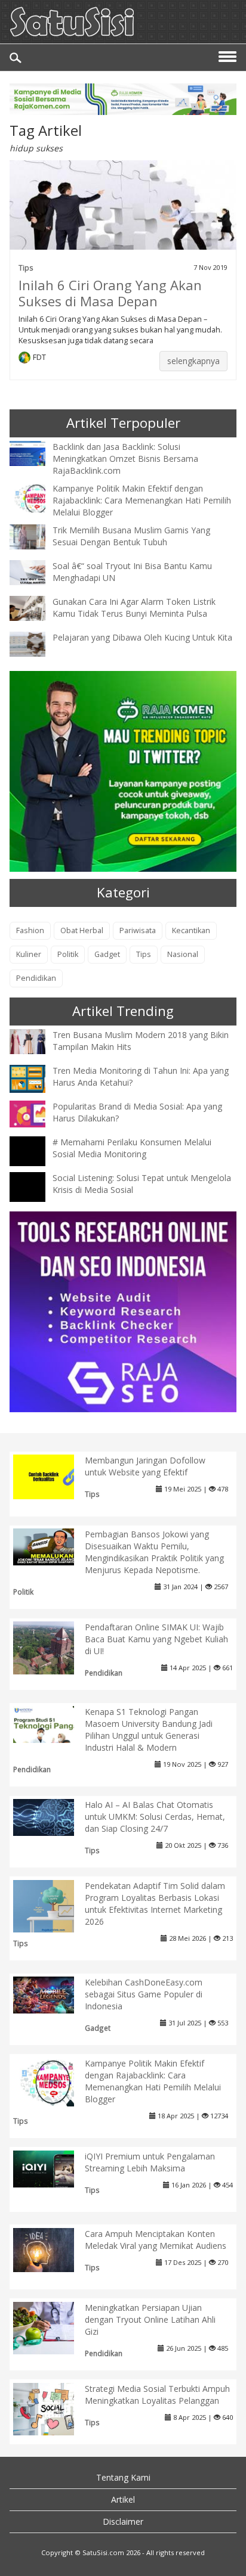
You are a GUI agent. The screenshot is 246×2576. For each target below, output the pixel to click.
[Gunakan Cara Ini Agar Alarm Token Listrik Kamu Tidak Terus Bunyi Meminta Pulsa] (36, 607)
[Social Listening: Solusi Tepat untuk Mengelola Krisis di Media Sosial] (36, 1198)
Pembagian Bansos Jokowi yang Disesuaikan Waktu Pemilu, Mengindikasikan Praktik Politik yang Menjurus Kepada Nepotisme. (154, 1552)
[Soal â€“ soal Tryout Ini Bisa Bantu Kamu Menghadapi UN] (36, 571)
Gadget (107, 954)
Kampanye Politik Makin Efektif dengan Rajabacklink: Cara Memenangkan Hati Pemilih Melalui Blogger (142, 500)
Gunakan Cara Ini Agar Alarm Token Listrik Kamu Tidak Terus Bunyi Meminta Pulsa (134, 608)
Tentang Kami (123, 2477)
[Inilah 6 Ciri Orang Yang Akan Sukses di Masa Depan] (123, 212)
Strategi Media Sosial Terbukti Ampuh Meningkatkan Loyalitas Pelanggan (157, 2395)
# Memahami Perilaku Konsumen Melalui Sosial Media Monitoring (132, 1148)
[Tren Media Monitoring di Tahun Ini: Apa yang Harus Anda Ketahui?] (36, 1078)
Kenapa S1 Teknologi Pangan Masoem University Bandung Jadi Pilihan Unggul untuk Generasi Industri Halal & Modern (149, 1730)
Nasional (183, 954)
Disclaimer (123, 2521)
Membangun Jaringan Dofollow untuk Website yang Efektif (145, 1466)
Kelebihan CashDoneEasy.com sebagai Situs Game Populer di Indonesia (144, 1994)
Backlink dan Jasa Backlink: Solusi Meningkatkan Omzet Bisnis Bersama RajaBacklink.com (125, 459)
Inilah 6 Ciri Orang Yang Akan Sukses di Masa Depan (110, 293)
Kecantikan (191, 930)
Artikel (123, 2499)
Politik (68, 954)
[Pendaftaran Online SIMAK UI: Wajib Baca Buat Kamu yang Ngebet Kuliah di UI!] (53, 1647)
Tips (26, 268)
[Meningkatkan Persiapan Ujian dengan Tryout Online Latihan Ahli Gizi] (53, 2327)
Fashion (30, 930)
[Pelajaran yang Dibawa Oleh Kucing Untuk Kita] (36, 643)
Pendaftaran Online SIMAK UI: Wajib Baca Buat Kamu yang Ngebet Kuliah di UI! (156, 1639)
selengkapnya (193, 361)
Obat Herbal (82, 930)
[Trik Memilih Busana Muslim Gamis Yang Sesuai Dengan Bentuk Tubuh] (36, 535)
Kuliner (29, 954)
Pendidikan (36, 978)
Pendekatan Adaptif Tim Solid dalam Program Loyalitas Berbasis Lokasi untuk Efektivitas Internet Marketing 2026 (155, 1904)
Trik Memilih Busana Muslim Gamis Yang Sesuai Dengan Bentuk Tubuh (131, 536)
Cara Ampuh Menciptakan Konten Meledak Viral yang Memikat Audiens (156, 2240)
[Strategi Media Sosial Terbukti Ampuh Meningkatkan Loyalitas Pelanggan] (53, 2408)
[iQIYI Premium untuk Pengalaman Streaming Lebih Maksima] (53, 2168)
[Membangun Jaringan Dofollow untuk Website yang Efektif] (53, 1476)
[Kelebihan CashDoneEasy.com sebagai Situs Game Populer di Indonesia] (53, 1994)
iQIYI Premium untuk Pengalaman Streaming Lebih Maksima (150, 2162)
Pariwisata (138, 930)
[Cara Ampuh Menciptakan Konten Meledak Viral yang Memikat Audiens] (53, 2249)
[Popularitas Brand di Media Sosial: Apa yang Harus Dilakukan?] (36, 1113)
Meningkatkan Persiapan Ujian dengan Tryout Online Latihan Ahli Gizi (150, 2319)
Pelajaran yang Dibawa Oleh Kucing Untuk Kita (142, 637)
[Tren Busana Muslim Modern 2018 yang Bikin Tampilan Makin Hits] (36, 1041)
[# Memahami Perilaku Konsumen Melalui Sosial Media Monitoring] (36, 1162)
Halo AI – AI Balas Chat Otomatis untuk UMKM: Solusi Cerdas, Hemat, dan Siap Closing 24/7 (155, 1817)
